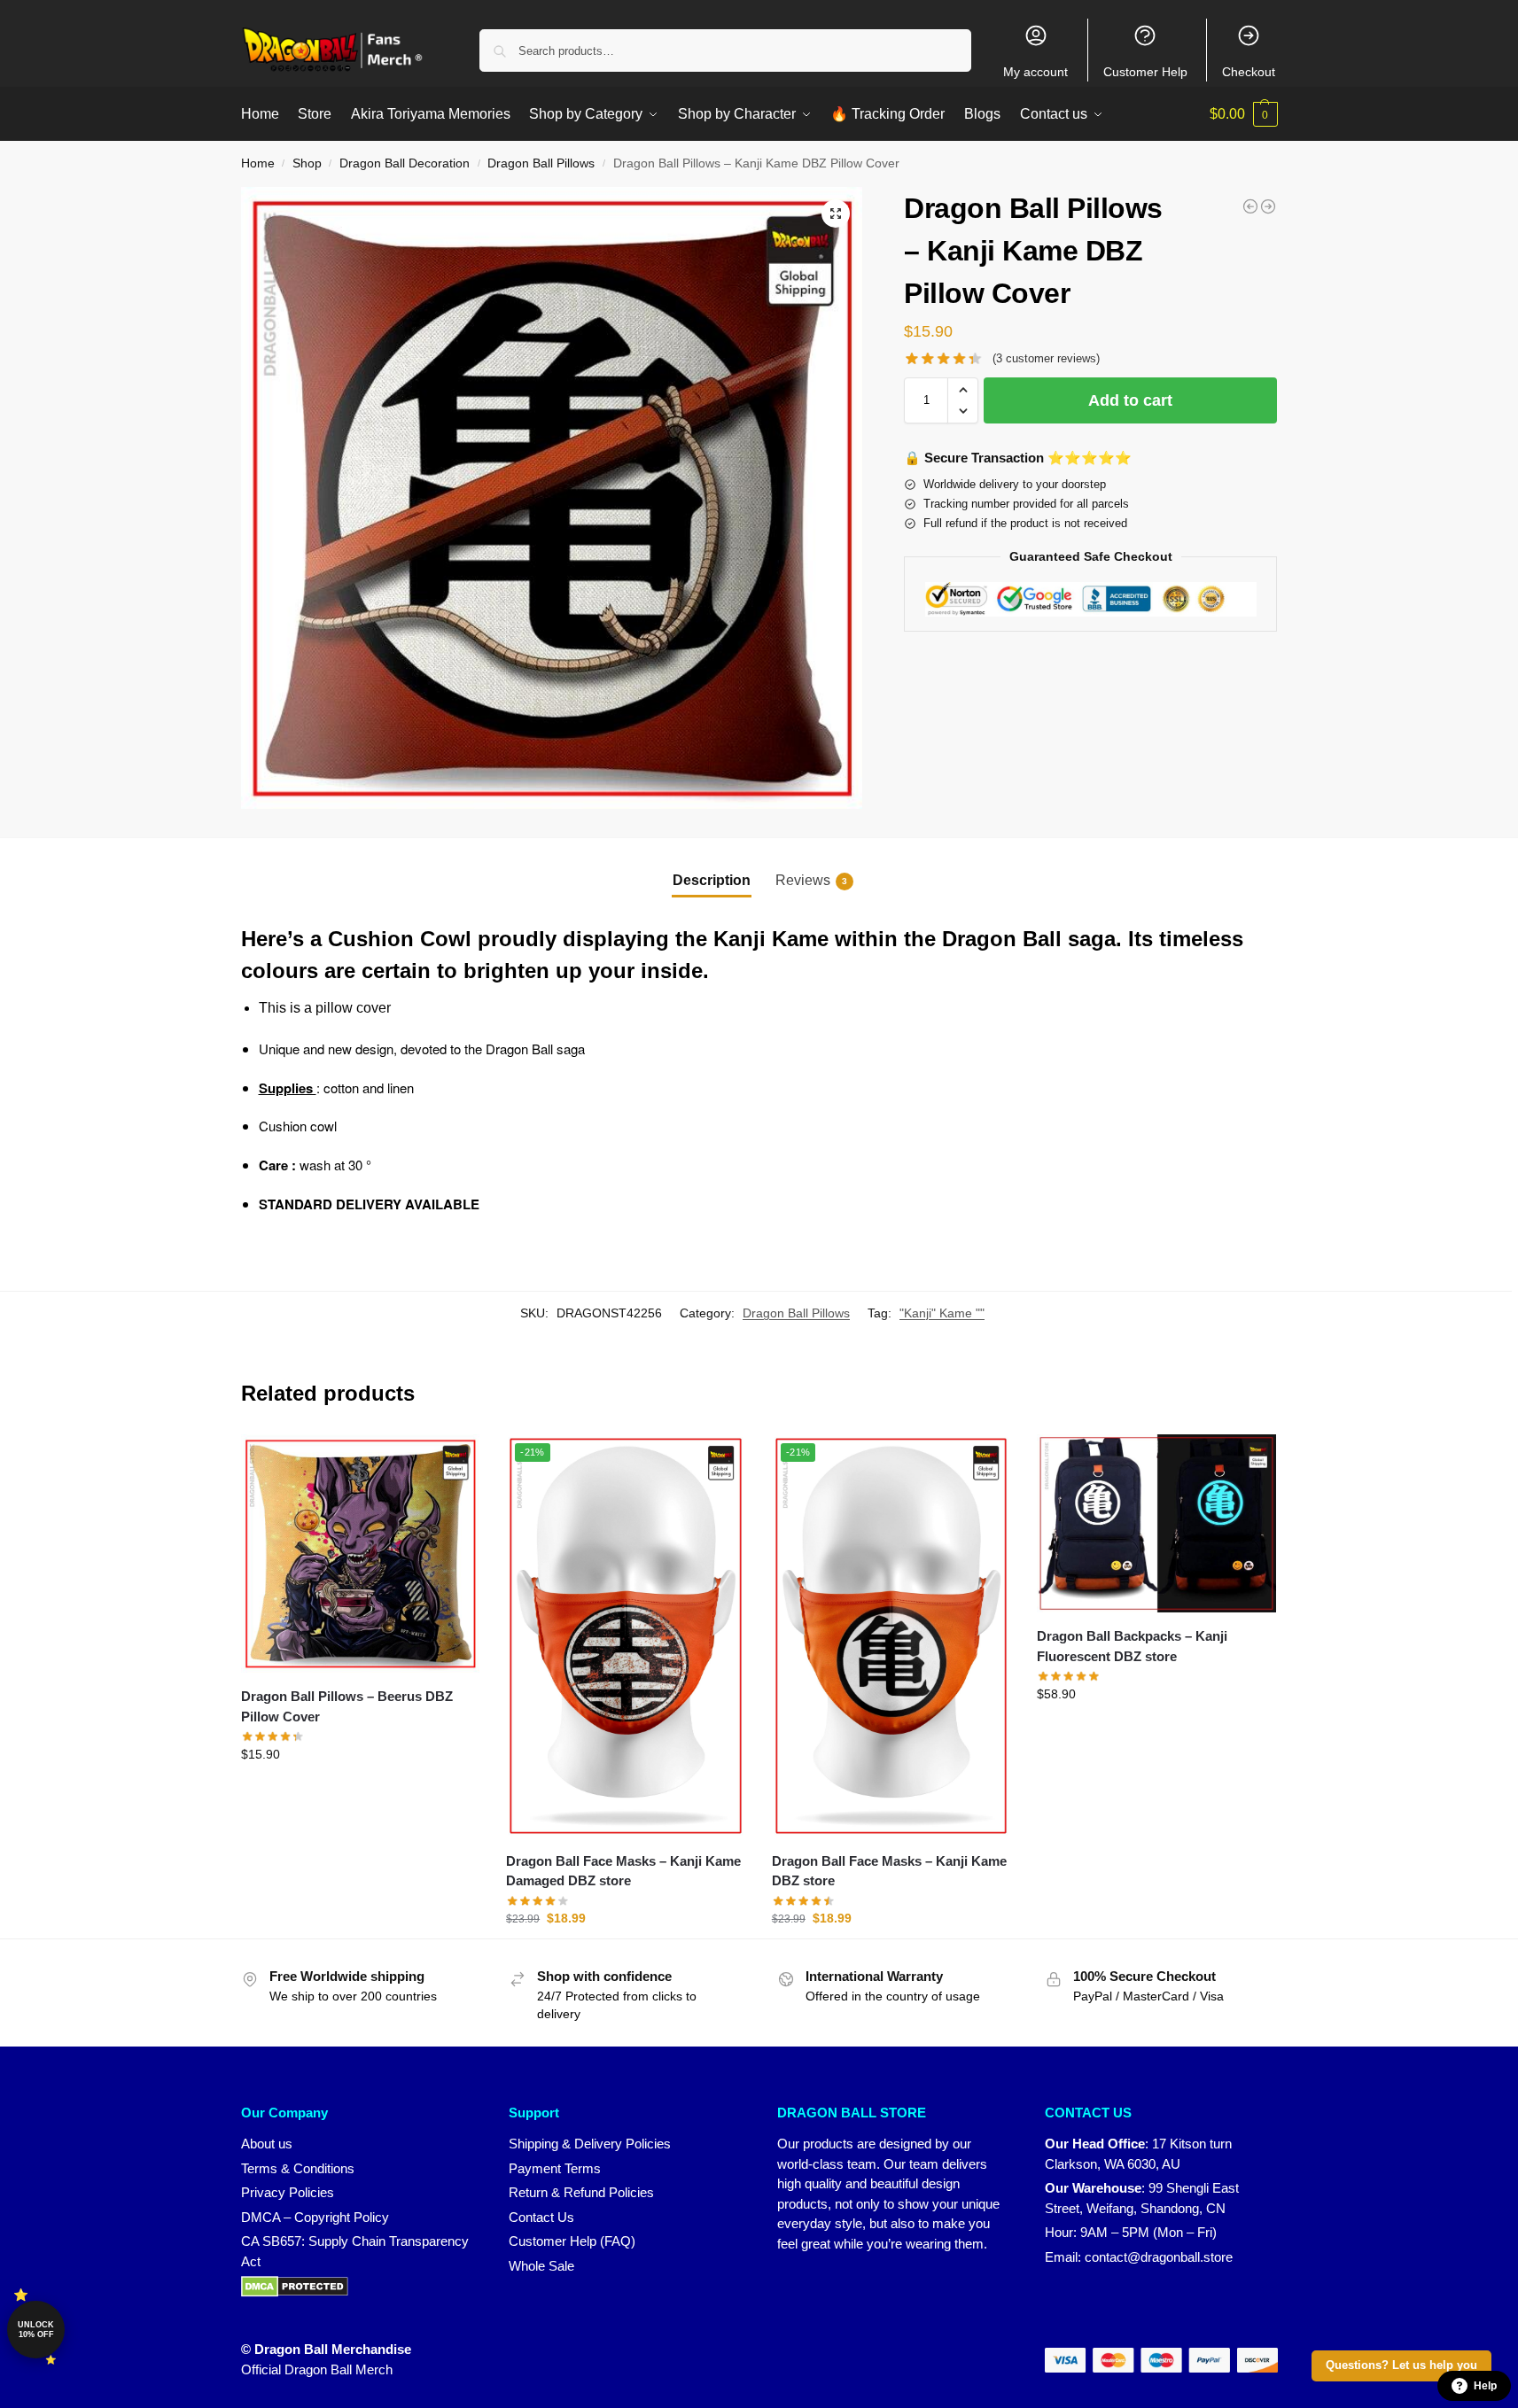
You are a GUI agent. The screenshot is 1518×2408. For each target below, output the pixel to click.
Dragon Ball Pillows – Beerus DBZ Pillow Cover (347, 1706)
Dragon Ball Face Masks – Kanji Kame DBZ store (889, 1871)
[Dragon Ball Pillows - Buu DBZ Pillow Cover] (1268, 206)
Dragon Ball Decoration (405, 163)
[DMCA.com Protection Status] (358, 2287)
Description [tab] (712, 880)
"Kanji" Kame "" (942, 1313)
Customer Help (1145, 72)
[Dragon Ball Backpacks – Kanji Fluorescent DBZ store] (1156, 1524)
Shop (307, 163)
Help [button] (1485, 2386)
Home (258, 163)
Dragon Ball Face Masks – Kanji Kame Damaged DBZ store (623, 1871)
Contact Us (541, 2217)
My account (1035, 72)
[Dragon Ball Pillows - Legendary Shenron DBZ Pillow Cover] (1250, 206)
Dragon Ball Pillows (541, 163)
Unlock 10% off (36, 2330)
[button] (1244, 114)
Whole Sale (541, 2266)
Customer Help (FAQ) (572, 2241)
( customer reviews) (1046, 358)
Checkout (1249, 72)
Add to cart (1130, 400)
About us (267, 2144)
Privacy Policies (288, 2192)
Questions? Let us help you (1401, 2365)
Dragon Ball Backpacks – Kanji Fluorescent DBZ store (1132, 1646)
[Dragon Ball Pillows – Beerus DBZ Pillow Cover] (361, 1554)
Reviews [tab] (811, 880)
